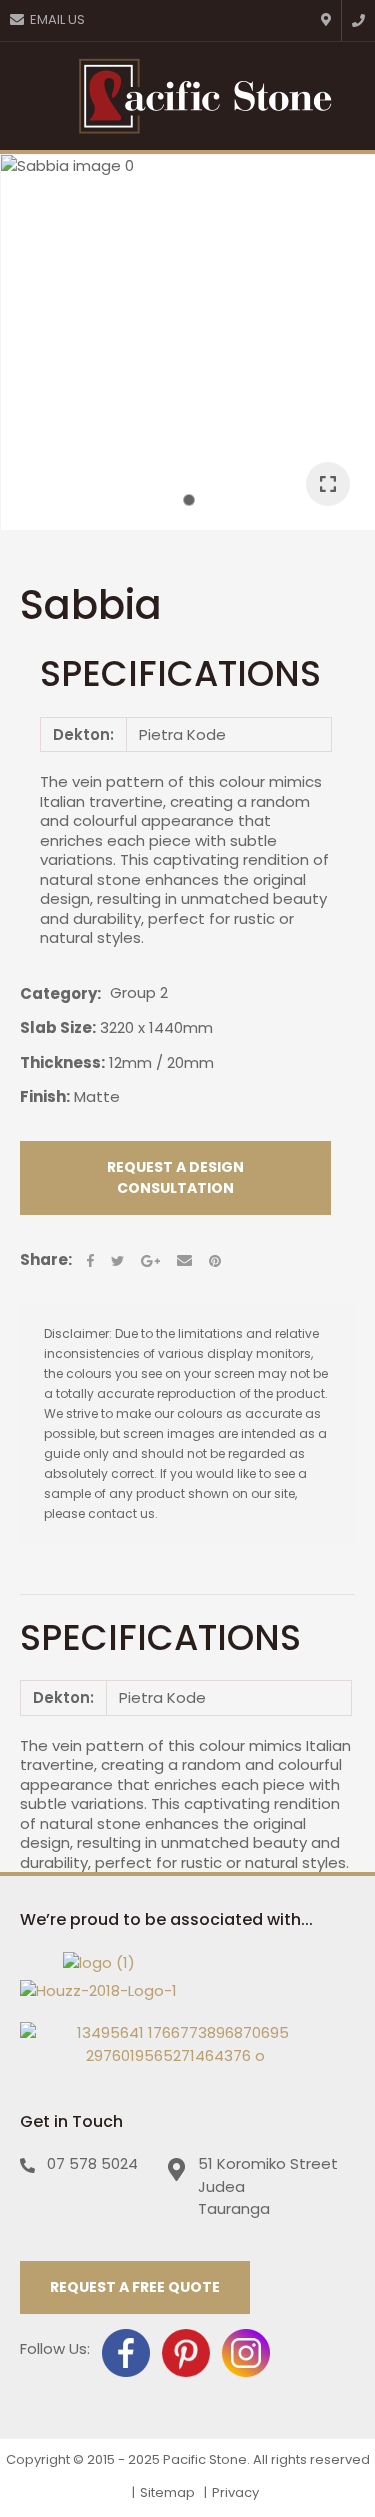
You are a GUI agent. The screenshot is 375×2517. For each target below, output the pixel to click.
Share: (46, 1260)
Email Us (57, 19)
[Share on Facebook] (90, 1260)
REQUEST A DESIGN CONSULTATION (175, 1177)
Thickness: (62, 1062)
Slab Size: (58, 1027)
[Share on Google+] (150, 1261)
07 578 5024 (92, 2163)
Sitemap (167, 2492)
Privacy (235, 2492)
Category (58, 994)
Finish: (45, 1096)
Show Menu (28, 95)
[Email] (184, 1260)
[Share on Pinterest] (215, 1261)
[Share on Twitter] (117, 1261)
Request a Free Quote (135, 2287)
